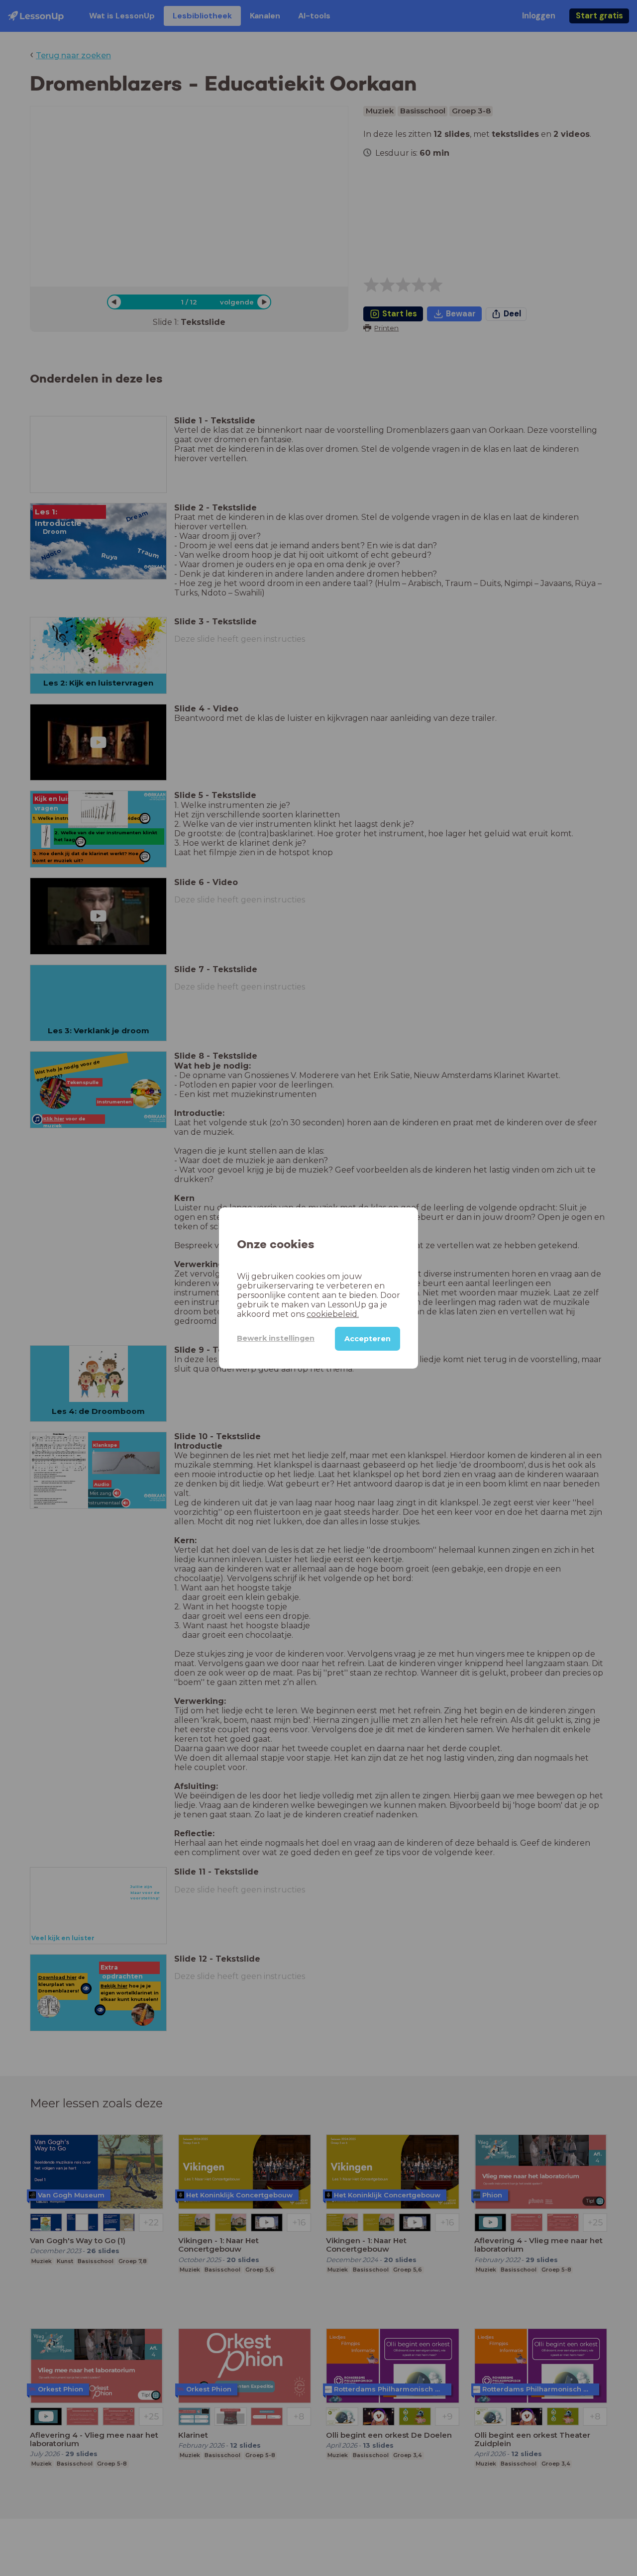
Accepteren (368, 1339)
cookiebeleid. (333, 1314)
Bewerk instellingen (276, 1338)
